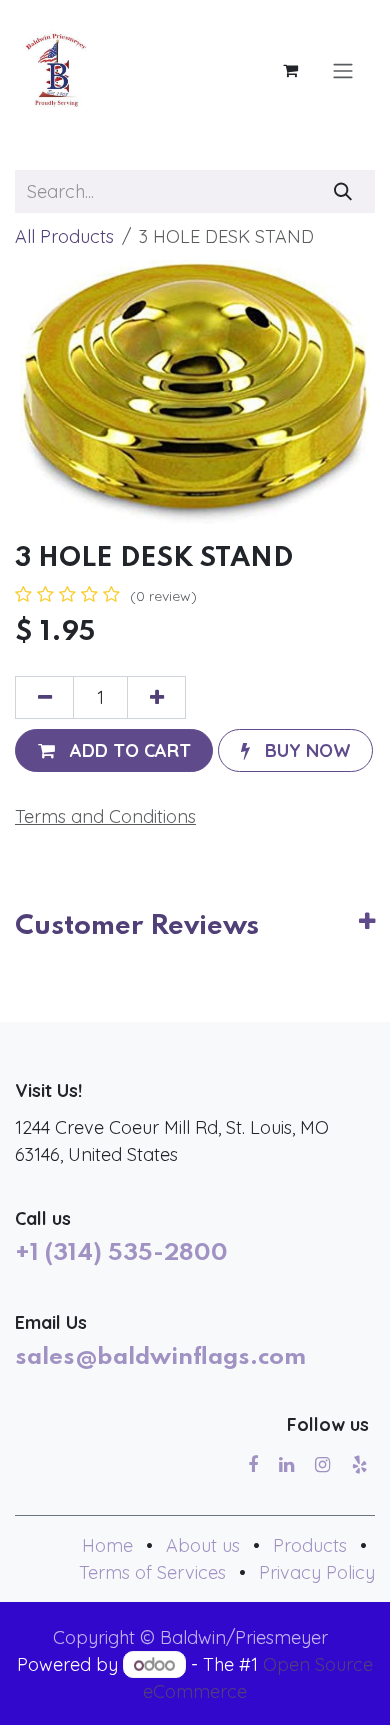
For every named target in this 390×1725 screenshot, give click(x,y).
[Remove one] (44, 697)
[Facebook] (253, 1465)
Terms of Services (152, 1572)
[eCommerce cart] (290, 70)
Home (107, 1545)
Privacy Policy (317, 1572)
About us (203, 1545)
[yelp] (359, 1465)
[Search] (343, 191)
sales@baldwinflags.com (160, 1358)
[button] (114, 750)
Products (310, 1545)
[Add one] (156, 697)
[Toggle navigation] (343, 70)
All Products (64, 236)
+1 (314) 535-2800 (121, 1254)
